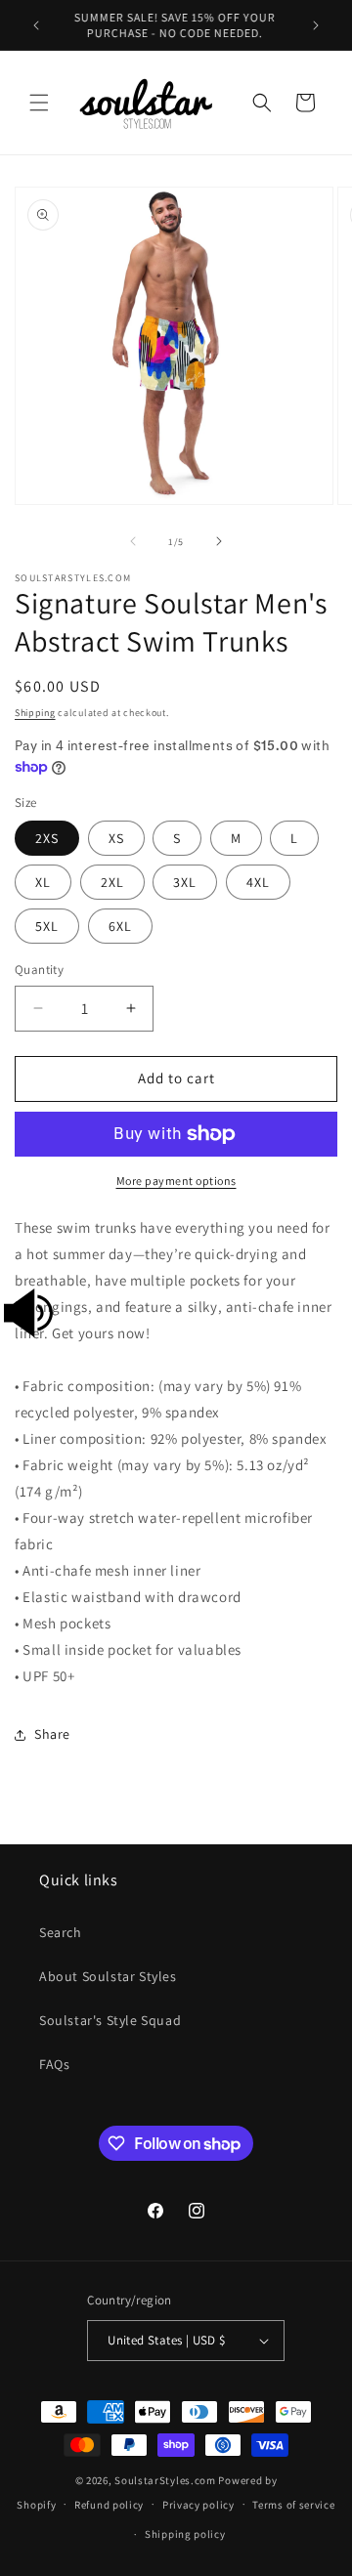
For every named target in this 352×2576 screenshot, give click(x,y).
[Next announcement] (316, 25)
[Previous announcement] (36, 25)
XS (116, 838)
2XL (112, 882)
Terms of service (293, 2505)
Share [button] (52, 1734)
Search (61, 1932)
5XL (47, 926)
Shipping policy (185, 2534)
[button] (39, 103)
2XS (47, 838)
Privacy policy (198, 2505)
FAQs (54, 2064)
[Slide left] (133, 541)
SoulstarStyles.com (165, 2480)
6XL (120, 926)
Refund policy (109, 2505)
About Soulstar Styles (108, 1976)
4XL (258, 882)
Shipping (35, 713)
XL (43, 882)
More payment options (176, 1181)
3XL (185, 882)
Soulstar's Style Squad (110, 2020)
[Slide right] (219, 541)
